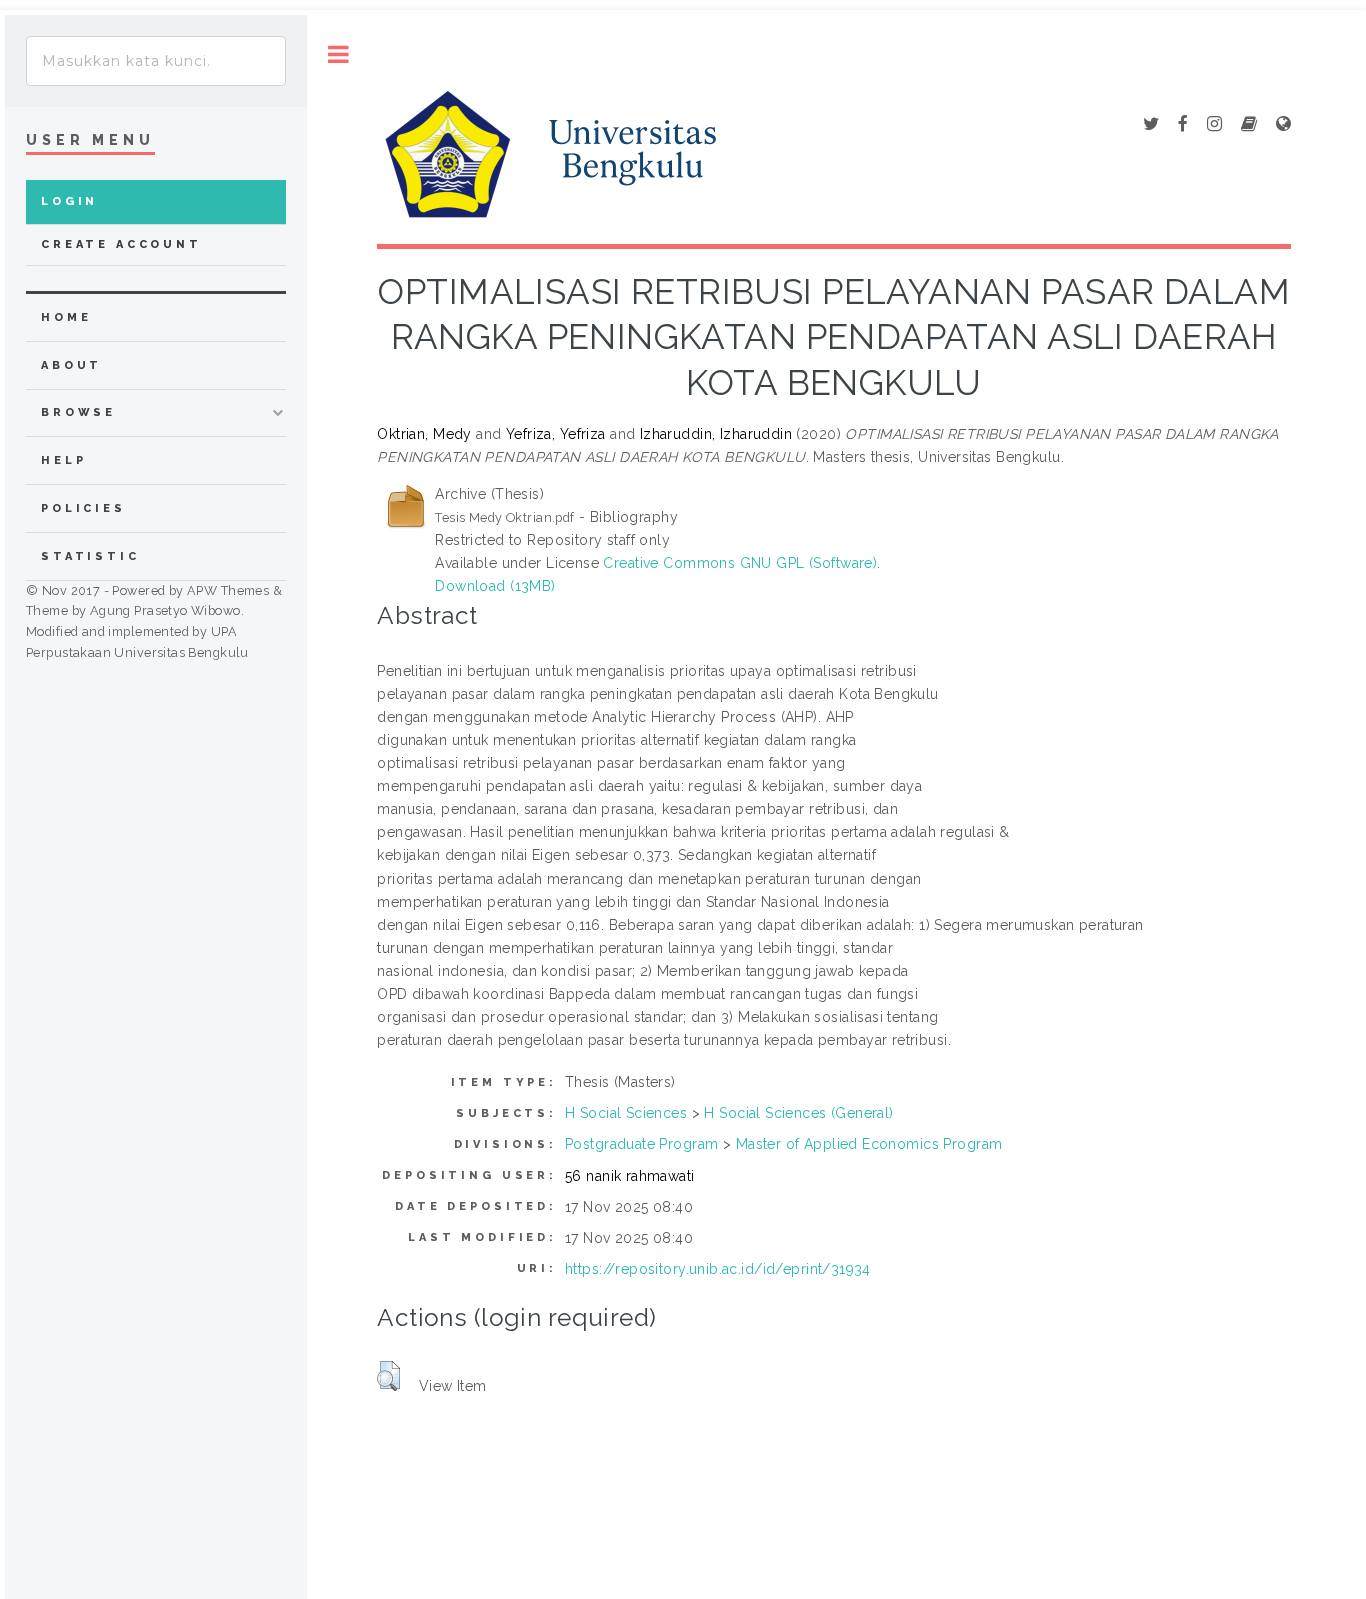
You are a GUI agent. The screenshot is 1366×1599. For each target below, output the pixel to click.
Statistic (90, 556)
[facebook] (1183, 125)
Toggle (338, 54)
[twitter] (1151, 125)
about (71, 365)
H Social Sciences (626, 1113)
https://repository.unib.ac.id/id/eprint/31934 (718, 1269)
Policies (83, 508)
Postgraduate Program (641, 1144)
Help (63, 460)
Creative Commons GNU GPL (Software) (740, 563)
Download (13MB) (495, 586)
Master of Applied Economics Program (869, 1144)
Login (69, 201)
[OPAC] (1249, 125)
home (66, 317)
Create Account (121, 244)
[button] (388, 1376)
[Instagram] (1214, 125)
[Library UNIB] (1283, 125)
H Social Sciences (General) (798, 1113)
